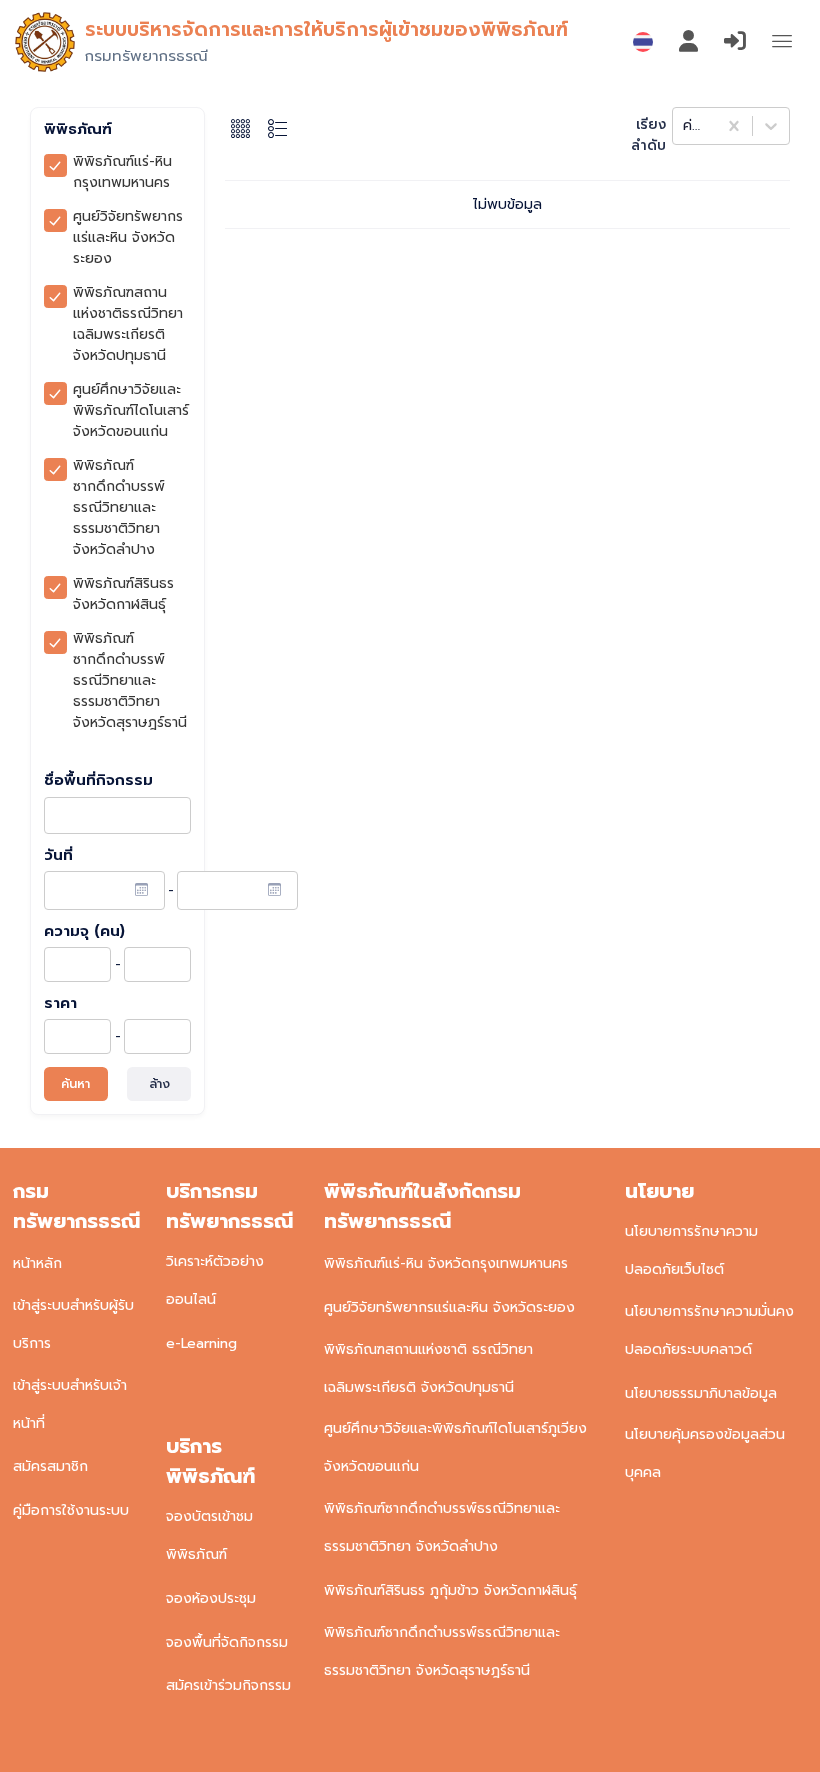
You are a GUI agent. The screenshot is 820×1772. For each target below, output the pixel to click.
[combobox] (685, 125)
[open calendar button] (141, 890)
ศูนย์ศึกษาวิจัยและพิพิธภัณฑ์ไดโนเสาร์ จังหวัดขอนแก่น (131, 410)
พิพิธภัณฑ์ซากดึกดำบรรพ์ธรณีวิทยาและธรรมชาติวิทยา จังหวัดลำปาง (119, 507)
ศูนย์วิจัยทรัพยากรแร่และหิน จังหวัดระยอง (128, 237)
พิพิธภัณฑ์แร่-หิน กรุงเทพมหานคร (122, 172)
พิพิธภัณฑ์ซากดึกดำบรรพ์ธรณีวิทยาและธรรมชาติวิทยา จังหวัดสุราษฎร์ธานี (130, 680)
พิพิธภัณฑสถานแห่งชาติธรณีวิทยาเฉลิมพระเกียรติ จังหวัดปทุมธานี (128, 324)
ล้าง (159, 1084)
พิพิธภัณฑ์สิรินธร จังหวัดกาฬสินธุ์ (123, 594)
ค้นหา (75, 1084)
